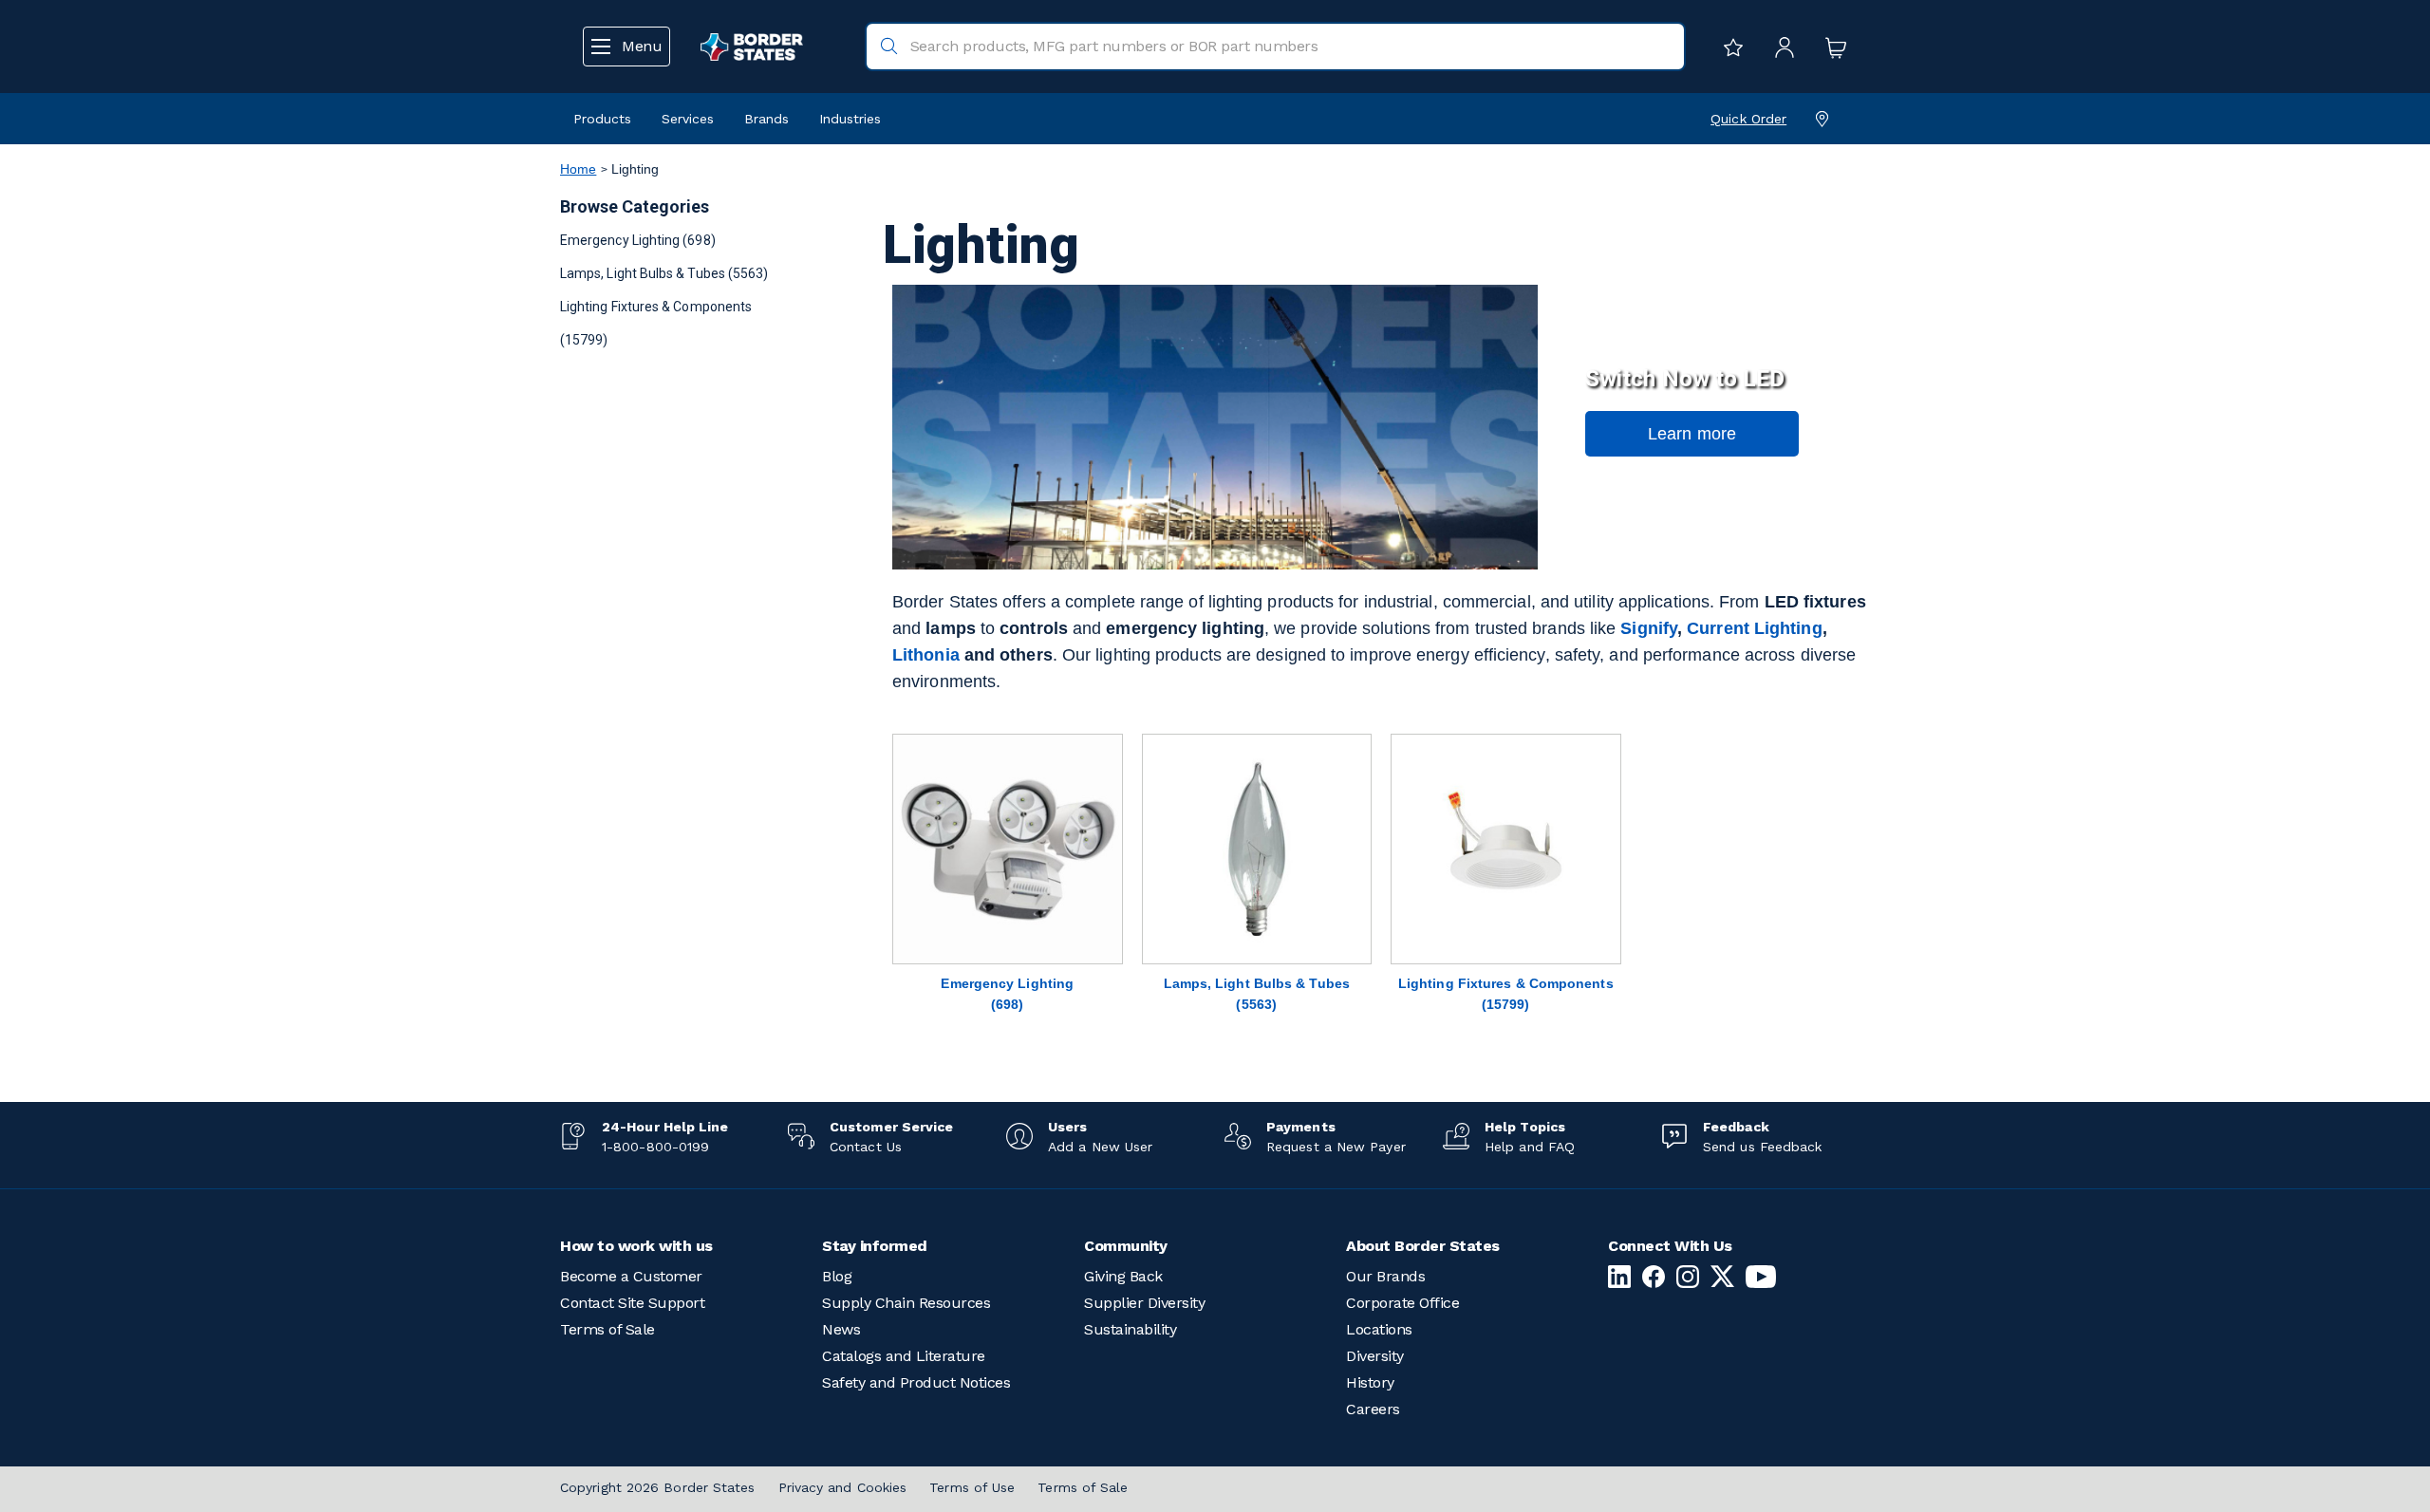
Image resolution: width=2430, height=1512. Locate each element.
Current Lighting (1754, 628)
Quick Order (1748, 119)
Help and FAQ (1530, 1147)
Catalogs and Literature (904, 1356)
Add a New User (1100, 1147)
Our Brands (1385, 1276)
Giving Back (1123, 1276)
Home (578, 169)
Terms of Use (972, 1487)
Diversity (1375, 1356)
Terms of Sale (607, 1329)
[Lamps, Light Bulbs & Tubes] (1257, 849)
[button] (1692, 434)
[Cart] (1831, 47)
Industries (850, 119)
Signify (1649, 628)
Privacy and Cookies (843, 1487)
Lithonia (926, 655)
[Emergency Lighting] (1008, 849)
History (1370, 1382)
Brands (766, 119)
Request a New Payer (1336, 1147)
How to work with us (636, 1246)
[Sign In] (1780, 47)
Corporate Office (1402, 1303)
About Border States (1423, 1246)
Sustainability (1130, 1329)
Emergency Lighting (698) (638, 240)
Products (602, 119)
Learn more (1692, 434)
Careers (1373, 1409)
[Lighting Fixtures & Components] (1506, 849)
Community (1126, 1246)
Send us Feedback (1762, 1147)
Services (688, 119)
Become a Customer (631, 1276)
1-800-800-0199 (655, 1147)
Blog (837, 1276)
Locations (1379, 1329)
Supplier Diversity (1144, 1303)
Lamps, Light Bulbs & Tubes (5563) (664, 273)
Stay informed (875, 1246)
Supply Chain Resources (906, 1303)
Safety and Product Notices (916, 1382)
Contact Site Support (632, 1303)
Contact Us (866, 1147)
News (841, 1329)
